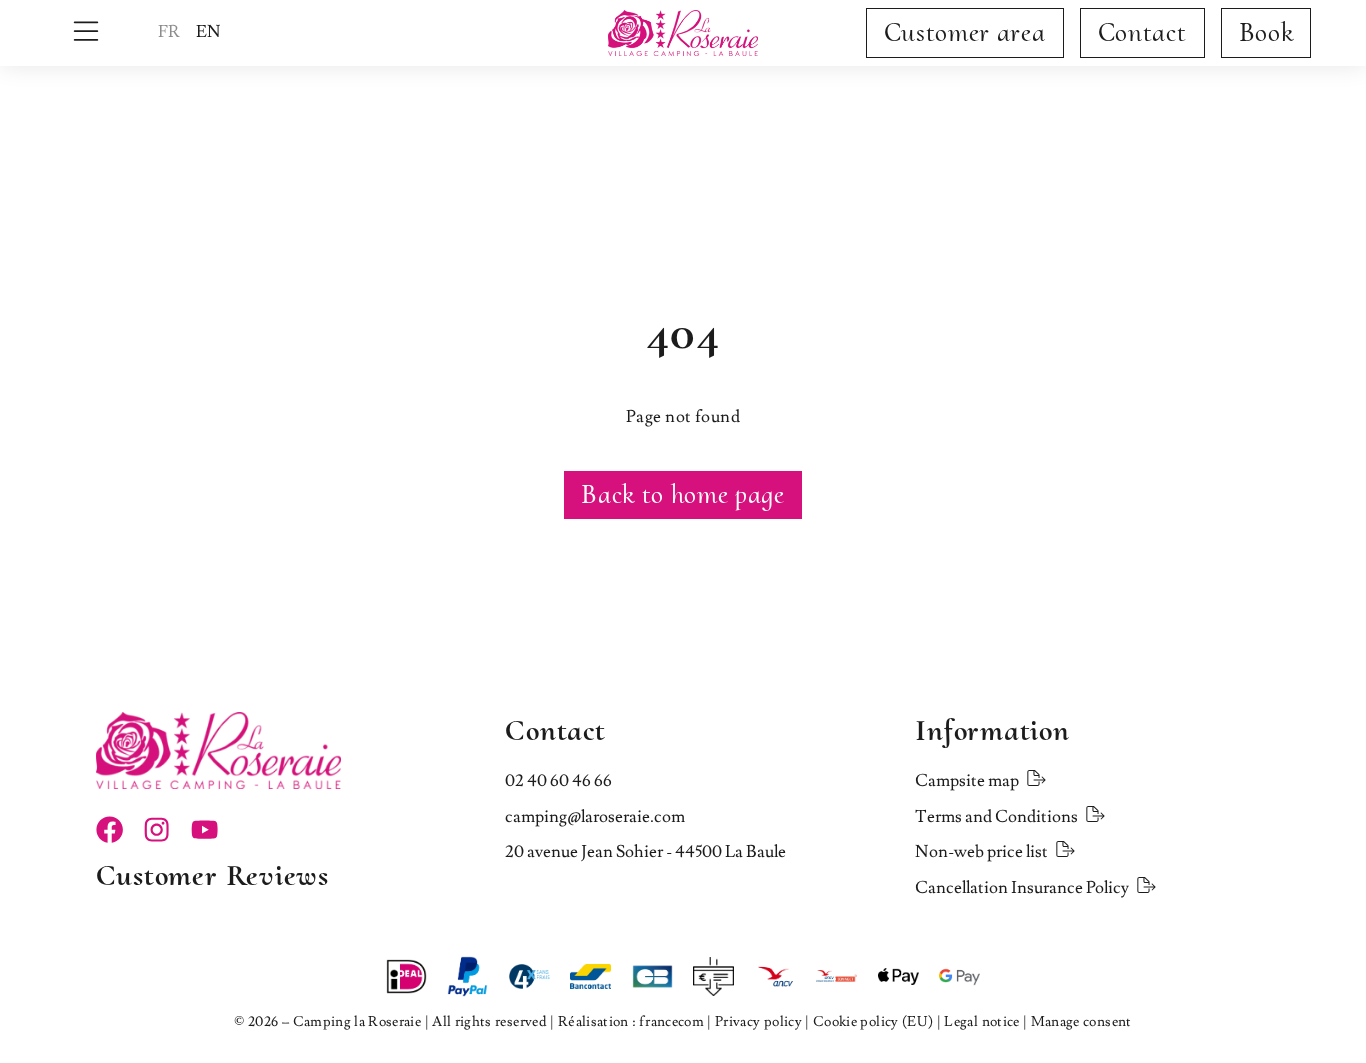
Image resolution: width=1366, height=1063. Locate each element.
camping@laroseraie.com (595, 817)
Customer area (965, 32)
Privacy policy (758, 1022)
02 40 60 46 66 (558, 781)
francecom (671, 1022)
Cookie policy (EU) (873, 1022)
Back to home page (683, 494)
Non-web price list (981, 852)
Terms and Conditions (996, 817)
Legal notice (981, 1022)
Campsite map (967, 781)
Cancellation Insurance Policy (1022, 888)
